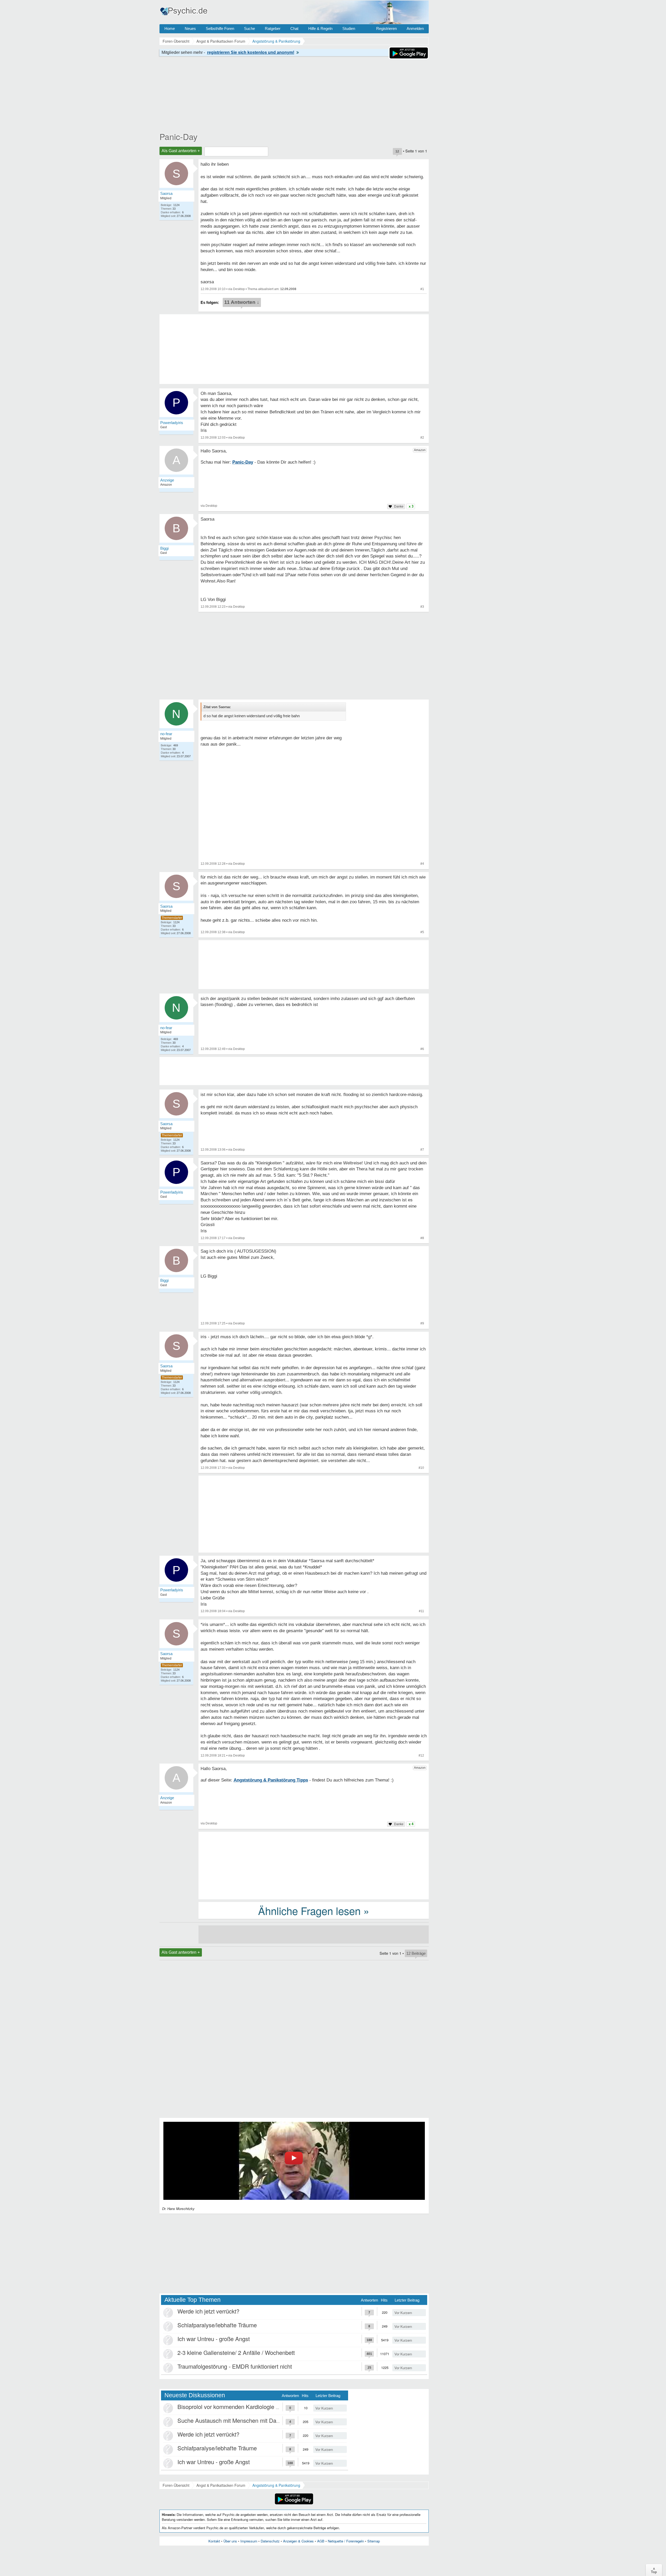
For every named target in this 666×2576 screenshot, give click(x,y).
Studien (349, 28)
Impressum (249, 2541)
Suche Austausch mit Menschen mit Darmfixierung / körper (251, 2420)
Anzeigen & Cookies (298, 2541)
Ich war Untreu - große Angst (214, 2339)
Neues (190, 28)
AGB (321, 2541)
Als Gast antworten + (181, 151)
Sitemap (374, 2541)
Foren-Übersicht (176, 2485)
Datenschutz (270, 2541)
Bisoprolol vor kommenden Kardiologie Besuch (236, 2407)
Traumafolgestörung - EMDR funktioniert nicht (235, 2366)
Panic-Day (178, 136)
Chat (294, 28)
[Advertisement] (314, 1515)
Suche (249, 28)
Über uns (230, 2541)
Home (170, 28)
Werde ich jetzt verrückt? (208, 2311)
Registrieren (386, 28)
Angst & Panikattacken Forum (221, 2485)
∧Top (654, 2570)
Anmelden (415, 28)
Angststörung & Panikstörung (276, 2485)
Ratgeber (273, 28)
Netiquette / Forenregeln (346, 2541)
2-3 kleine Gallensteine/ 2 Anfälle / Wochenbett (236, 2352)
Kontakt (214, 2541)
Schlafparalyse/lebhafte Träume (217, 2325)
